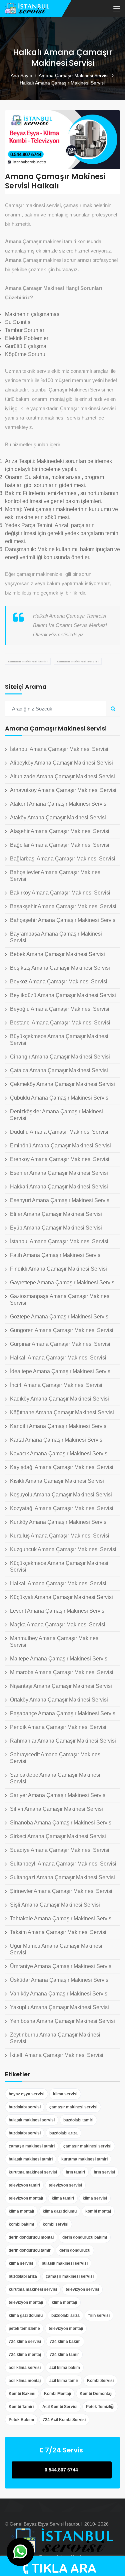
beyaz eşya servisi (26, 2094)
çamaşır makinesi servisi (78, 661)
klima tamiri (63, 2198)
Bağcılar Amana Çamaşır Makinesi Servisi (60, 845)
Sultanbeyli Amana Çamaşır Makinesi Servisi (63, 1864)
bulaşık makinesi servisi (32, 2120)
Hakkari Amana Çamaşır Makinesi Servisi (59, 1187)
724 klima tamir (64, 2355)
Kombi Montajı (57, 2394)
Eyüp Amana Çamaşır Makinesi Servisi (56, 1228)
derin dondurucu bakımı (85, 2237)
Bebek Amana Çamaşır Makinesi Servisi (57, 954)
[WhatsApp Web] (20, 2552)
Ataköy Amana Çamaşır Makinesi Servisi (58, 818)
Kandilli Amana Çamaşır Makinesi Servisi (59, 1426)
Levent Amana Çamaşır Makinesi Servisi (58, 1611)
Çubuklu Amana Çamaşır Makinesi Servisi (60, 1098)
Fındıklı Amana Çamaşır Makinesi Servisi (58, 1269)
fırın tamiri (75, 2172)
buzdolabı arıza (63, 2133)
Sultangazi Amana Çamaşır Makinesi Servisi (62, 1877)
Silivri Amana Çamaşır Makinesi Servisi (56, 1809)
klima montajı (21, 2211)
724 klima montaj (25, 2355)
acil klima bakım (65, 2368)
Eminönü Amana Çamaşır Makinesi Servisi (60, 1146)
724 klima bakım (65, 2342)
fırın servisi (104, 2172)
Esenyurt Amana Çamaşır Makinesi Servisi (60, 1200)
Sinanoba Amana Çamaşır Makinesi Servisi (61, 1823)
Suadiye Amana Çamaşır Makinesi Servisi (60, 1850)
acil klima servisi (25, 2368)
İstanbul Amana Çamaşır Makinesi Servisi (59, 749)
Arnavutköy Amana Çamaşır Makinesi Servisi (63, 790)
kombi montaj (98, 2211)
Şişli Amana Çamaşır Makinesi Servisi (55, 1905)
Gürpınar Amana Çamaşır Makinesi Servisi (60, 1344)
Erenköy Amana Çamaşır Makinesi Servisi (60, 1159)
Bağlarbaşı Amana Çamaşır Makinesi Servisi (63, 859)
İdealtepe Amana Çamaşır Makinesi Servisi (61, 1371)
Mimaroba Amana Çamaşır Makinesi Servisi (62, 1672)
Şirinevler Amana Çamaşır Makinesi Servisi (61, 1891)
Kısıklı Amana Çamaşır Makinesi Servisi (57, 1481)
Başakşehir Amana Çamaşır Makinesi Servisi (63, 906)
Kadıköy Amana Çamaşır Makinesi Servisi (59, 1399)
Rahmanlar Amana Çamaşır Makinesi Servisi (63, 1741)
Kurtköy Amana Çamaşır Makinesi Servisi (59, 1522)
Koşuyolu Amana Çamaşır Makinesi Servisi (61, 1495)
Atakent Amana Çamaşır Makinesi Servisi (59, 804)
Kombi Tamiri (21, 2407)
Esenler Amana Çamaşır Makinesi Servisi (59, 1173)
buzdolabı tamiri (78, 2120)
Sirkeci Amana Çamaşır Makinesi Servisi (58, 1836)
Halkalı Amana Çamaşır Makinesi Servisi (58, 1358)
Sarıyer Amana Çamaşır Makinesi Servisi (58, 1795)
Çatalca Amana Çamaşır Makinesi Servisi (59, 1070)
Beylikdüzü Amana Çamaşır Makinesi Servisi (63, 995)
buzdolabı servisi (25, 2107)
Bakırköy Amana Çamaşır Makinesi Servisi (60, 893)
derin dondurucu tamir (30, 2250)
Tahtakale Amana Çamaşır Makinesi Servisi (61, 1918)
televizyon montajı (26, 2198)
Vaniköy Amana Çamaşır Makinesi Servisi (59, 1994)
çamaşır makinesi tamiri (28, 661)
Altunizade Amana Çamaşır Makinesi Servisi (62, 776)
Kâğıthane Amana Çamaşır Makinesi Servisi (62, 1412)
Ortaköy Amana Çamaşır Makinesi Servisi (59, 1700)
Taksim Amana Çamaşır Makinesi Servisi (58, 1932)
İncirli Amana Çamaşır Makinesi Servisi (56, 1385)
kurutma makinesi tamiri (84, 2159)
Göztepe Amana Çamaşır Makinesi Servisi (60, 1317)
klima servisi (65, 2094)
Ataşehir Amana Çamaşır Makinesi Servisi (60, 831)
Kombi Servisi (100, 2381)
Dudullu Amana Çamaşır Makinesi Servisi (59, 1132)
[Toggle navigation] (117, 9)
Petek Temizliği (100, 2407)
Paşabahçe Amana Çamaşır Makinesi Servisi (63, 1713)
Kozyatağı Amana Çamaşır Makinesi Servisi (62, 1508)
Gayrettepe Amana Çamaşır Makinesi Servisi (63, 1282)
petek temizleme (24, 2328)
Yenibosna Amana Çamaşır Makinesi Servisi (62, 2021)
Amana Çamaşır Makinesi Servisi (74, 75)
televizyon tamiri (24, 2185)
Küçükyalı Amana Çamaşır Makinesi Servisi (61, 1597)
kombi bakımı (21, 2224)
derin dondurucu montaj (31, 2237)
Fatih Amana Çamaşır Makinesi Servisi (56, 1255)
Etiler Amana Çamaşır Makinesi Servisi (56, 1214)
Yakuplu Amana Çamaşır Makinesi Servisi (59, 2007)
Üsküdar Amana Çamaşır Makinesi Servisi (60, 1980)
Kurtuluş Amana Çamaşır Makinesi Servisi (60, 1536)
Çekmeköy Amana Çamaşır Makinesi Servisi (62, 1084)
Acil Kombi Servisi (60, 2407)
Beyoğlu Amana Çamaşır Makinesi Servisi (60, 1009)
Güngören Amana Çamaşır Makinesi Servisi (62, 1330)
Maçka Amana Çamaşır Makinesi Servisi (58, 1625)
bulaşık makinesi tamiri (31, 2159)
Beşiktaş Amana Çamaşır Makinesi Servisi (60, 968)
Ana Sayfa (21, 75)
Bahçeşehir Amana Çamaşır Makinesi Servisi (63, 920)
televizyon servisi (65, 2185)
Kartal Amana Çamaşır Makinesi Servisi (57, 1440)
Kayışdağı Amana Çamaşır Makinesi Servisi (62, 1467)
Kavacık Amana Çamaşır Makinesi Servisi (59, 1454)
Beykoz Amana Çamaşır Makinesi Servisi (59, 982)
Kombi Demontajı (96, 2394)
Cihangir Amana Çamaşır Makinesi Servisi (60, 1057)
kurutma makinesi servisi (33, 2172)
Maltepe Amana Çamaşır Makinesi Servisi (59, 1659)
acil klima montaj (25, 2381)
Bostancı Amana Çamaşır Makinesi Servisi (60, 1023)
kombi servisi (55, 2224)
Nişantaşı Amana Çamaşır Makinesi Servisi (61, 1686)
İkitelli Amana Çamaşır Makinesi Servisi (57, 2055)
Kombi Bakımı (22, 2394)
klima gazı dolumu (60, 2211)
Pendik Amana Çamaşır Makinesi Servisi (58, 1727)
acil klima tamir (64, 2381)
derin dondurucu (75, 2250)
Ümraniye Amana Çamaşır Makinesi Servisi (61, 1966)
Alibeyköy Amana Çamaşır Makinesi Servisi (61, 763)
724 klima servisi (25, 2342)
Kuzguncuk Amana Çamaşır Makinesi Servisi (63, 1549)
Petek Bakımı (21, 2420)
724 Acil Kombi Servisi (64, 2420)
